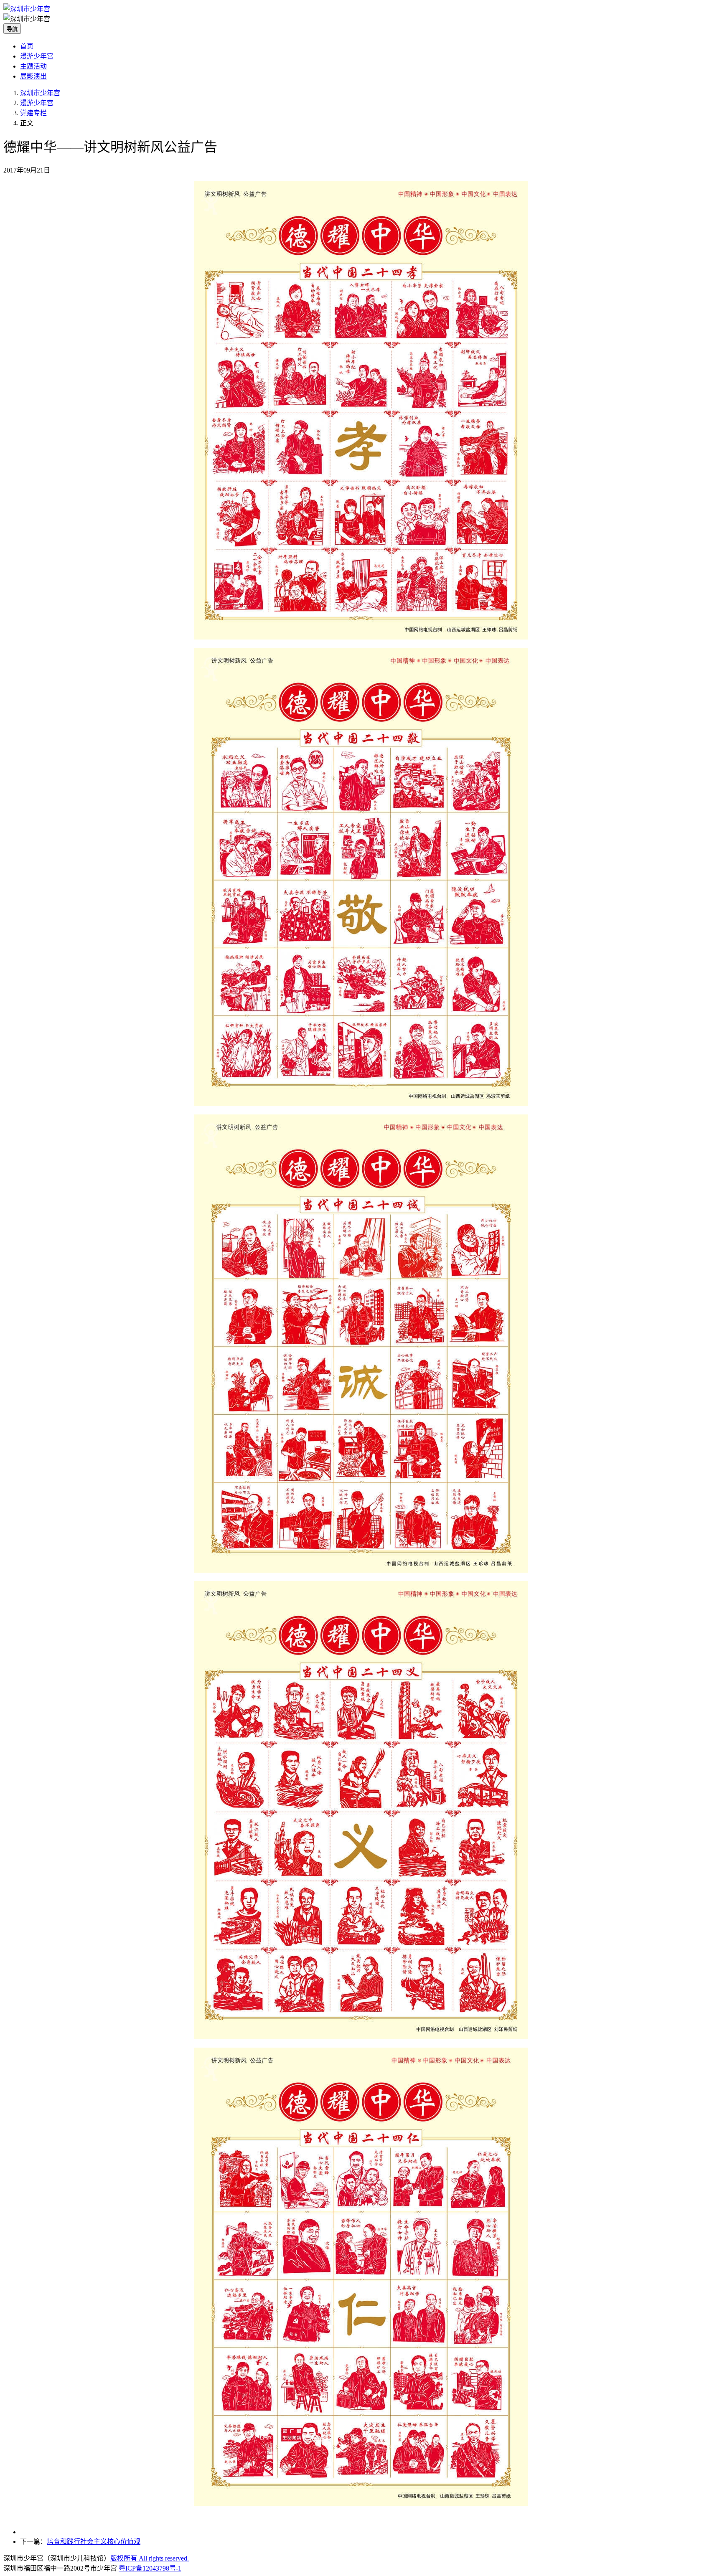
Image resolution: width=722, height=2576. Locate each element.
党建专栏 (33, 113)
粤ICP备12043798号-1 (150, 2568)
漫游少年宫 (37, 56)
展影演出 (33, 76)
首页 (27, 46)
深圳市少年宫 (40, 93)
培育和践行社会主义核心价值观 (94, 2542)
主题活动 (33, 66)
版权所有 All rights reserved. (150, 2558)
